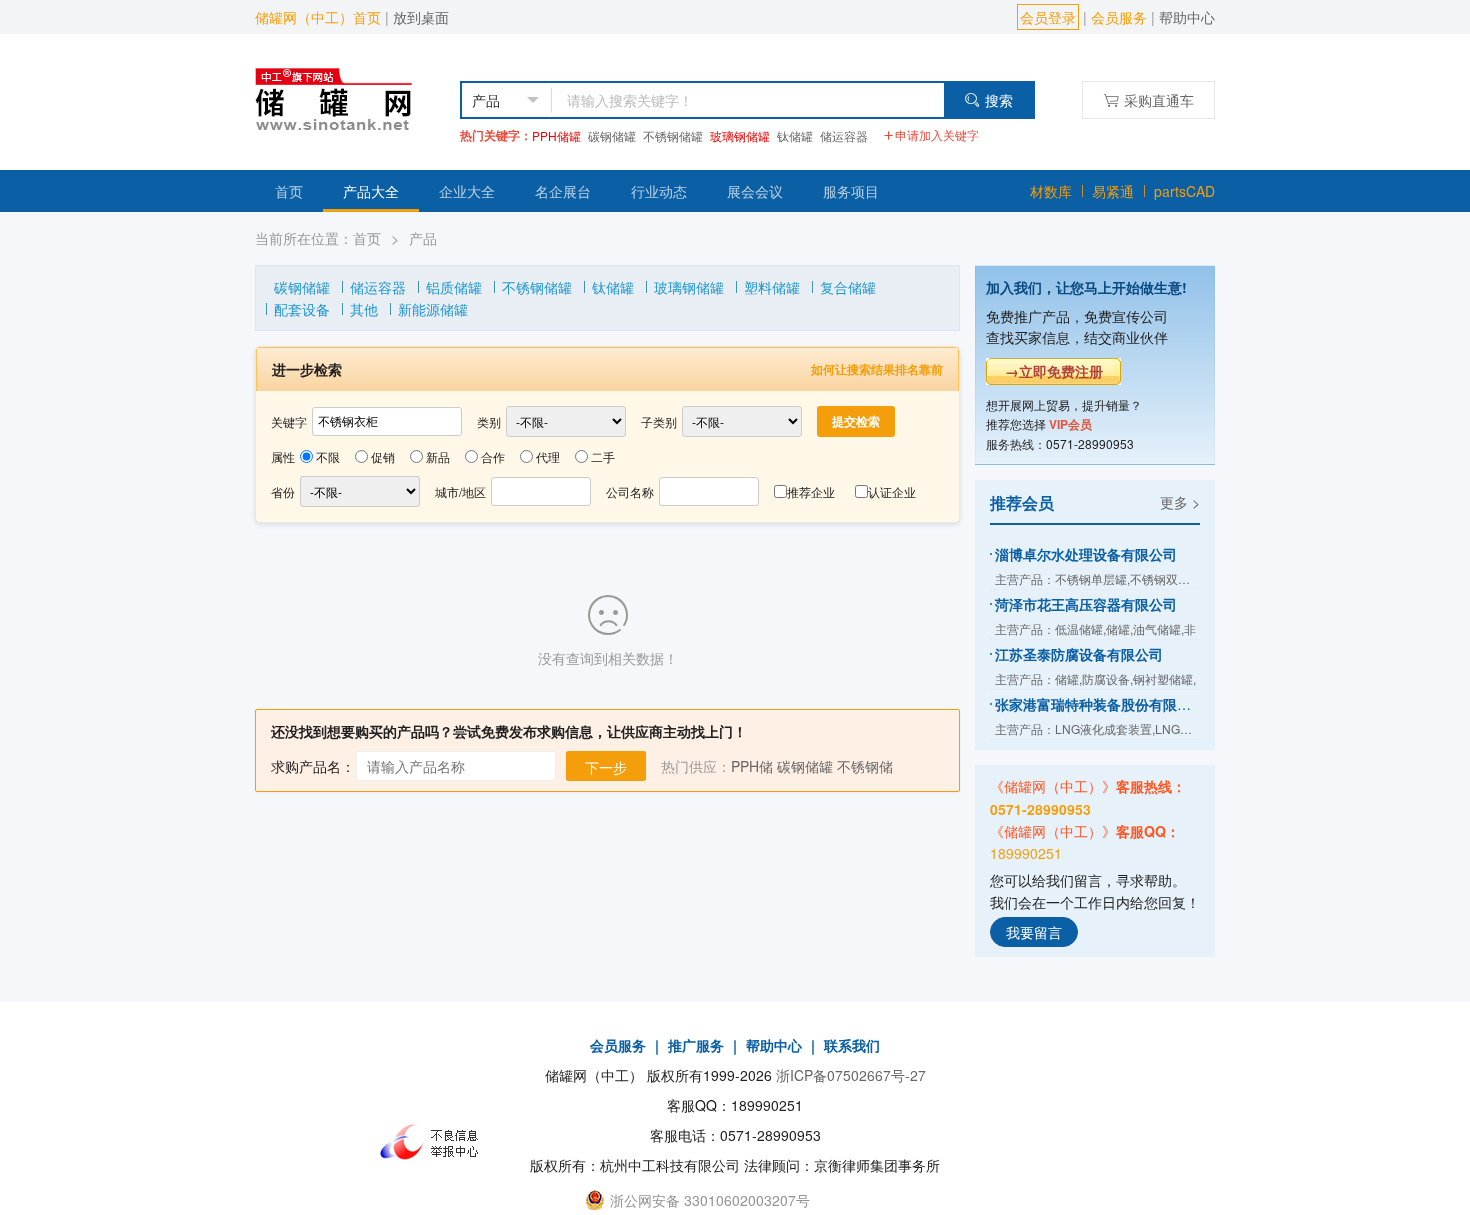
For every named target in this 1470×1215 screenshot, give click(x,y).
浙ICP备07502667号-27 (851, 1075)
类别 (489, 421)
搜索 (999, 100)
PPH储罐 (556, 135)
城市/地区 (460, 491)
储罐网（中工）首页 (318, 17)
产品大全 (371, 191)
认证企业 (892, 491)
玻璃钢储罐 (740, 135)
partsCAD (1184, 191)
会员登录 (1048, 17)
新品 (438, 456)
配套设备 (302, 309)
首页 (289, 191)
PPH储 (752, 766)
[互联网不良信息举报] (435, 1142)
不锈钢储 (865, 766)
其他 (364, 309)
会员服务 (1119, 17)
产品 (423, 238)
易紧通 (1113, 191)
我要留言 (1034, 932)
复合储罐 (848, 287)
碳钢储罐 (612, 135)
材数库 (1051, 191)
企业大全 (467, 191)
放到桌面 (421, 17)
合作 (493, 456)
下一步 (606, 767)
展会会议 (755, 191)
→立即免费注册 (1054, 371)
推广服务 (696, 1045)
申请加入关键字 (937, 134)
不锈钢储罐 (673, 135)
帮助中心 (1187, 17)
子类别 (659, 421)
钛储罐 (795, 135)
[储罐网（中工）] (351, 97)
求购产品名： (313, 766)
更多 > (1180, 502)
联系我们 (852, 1045)
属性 (283, 456)
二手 (603, 456)
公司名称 (630, 491)
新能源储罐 (433, 309)
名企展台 (563, 191)
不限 (328, 456)
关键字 (289, 421)
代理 (548, 456)
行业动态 (659, 191)
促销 (383, 456)
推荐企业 (811, 491)
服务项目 (851, 191)
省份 (283, 491)
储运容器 (844, 135)
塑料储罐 (772, 287)
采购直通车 (1159, 100)
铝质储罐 (454, 287)
